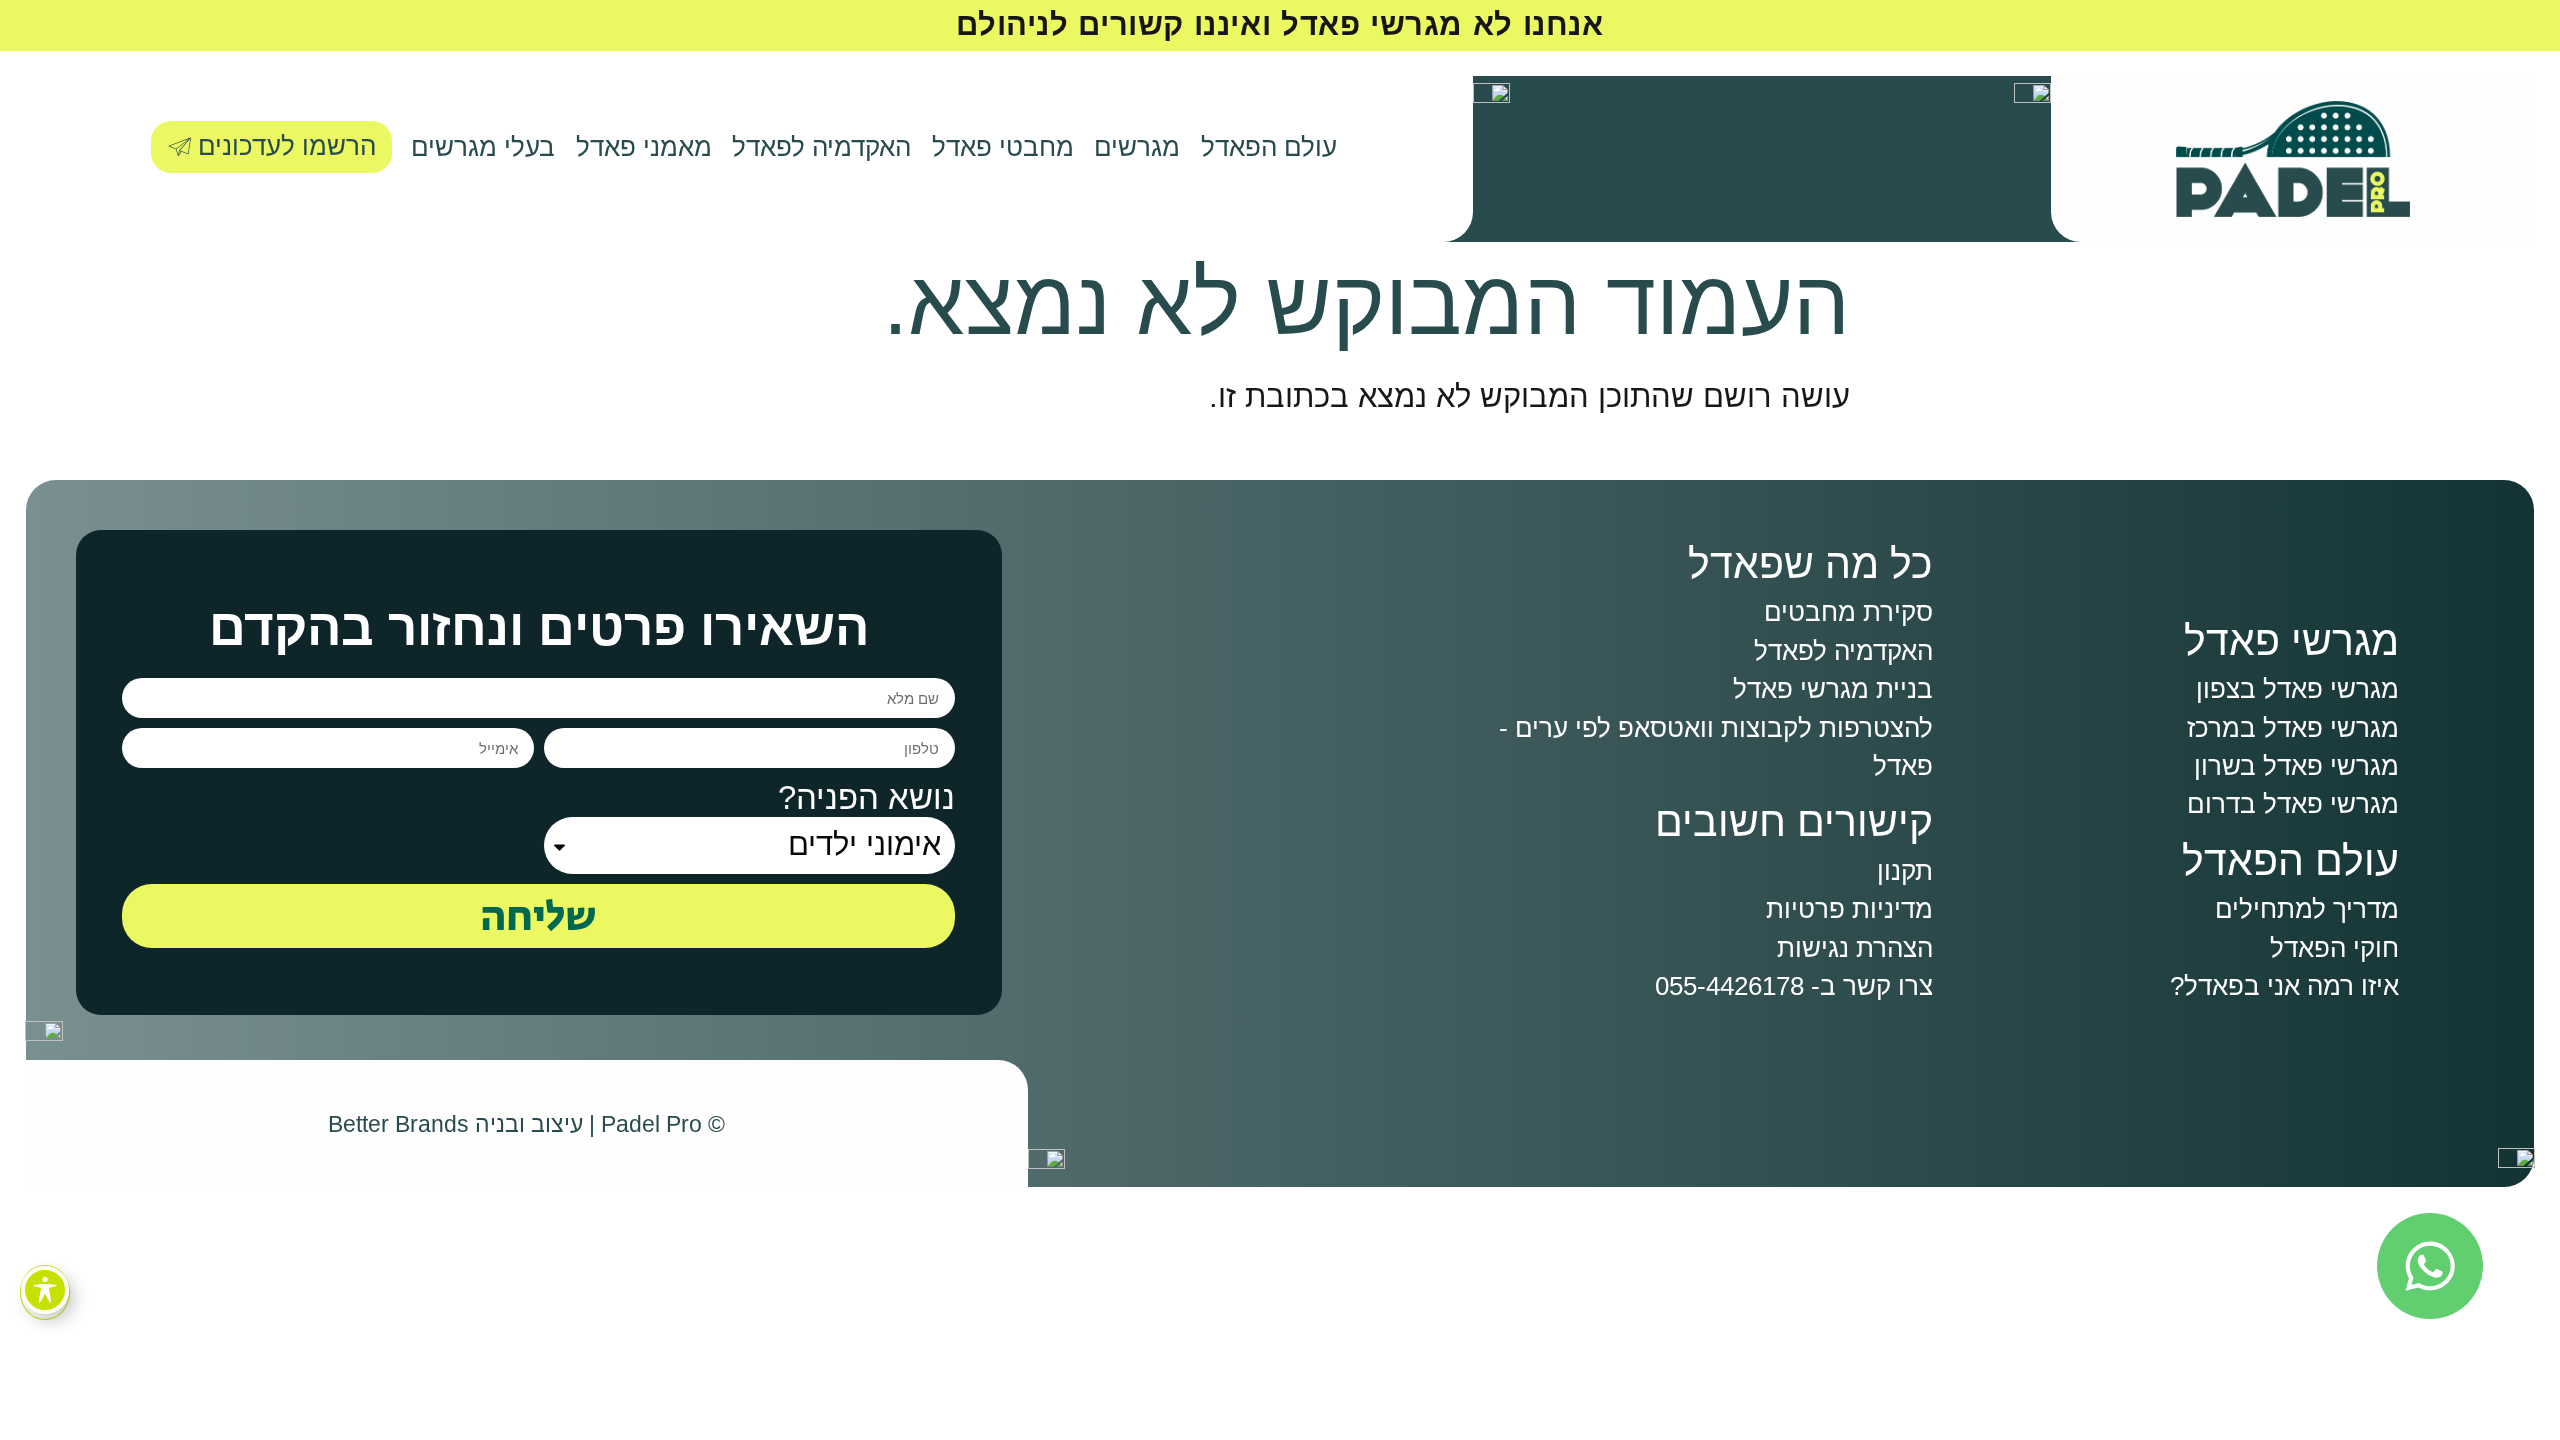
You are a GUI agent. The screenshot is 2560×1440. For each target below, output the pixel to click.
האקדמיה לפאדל (821, 147)
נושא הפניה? (866, 797)
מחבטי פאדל (1003, 147)
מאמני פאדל (644, 147)
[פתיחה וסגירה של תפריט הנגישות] (45, 1290)
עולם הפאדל (1269, 147)
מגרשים (1137, 147)
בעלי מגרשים (483, 147)
